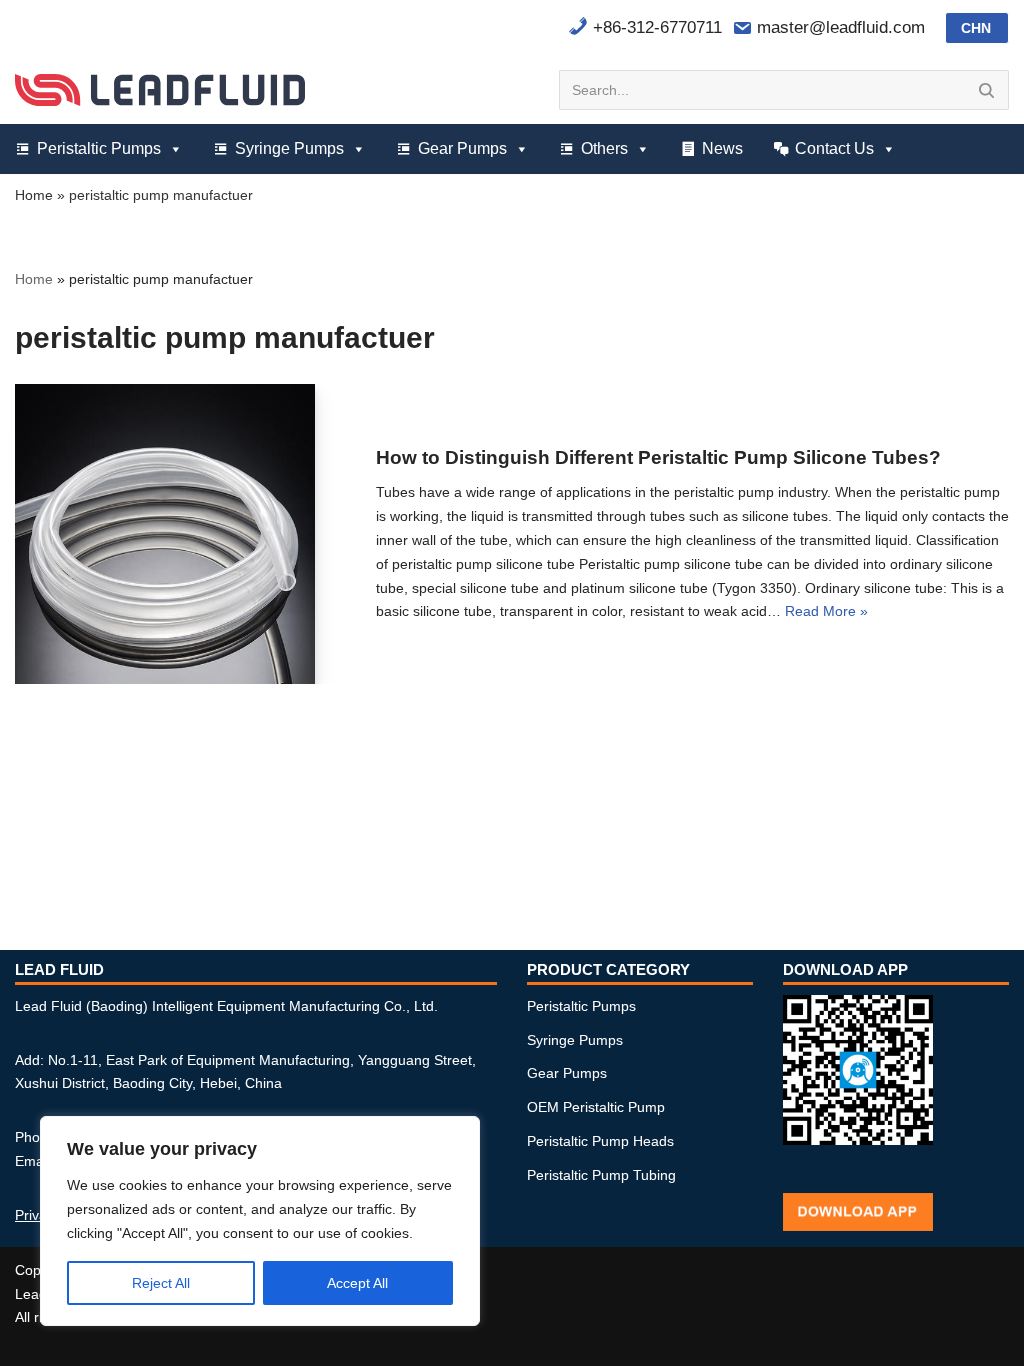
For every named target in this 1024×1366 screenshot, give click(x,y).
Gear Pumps (462, 148)
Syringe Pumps (289, 148)
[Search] (986, 90)
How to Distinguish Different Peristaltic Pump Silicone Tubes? (658, 457)
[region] (260, 1221)
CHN (976, 28)
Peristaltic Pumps (99, 148)
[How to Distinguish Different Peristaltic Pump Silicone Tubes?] (165, 534)
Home (34, 195)
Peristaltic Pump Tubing (601, 1175)
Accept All (357, 1283)
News (722, 148)
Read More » (826, 611)
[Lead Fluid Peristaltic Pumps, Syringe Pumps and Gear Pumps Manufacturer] (160, 89)
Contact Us (834, 148)
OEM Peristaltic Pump (596, 1107)
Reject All (161, 1283)
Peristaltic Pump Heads (600, 1141)
